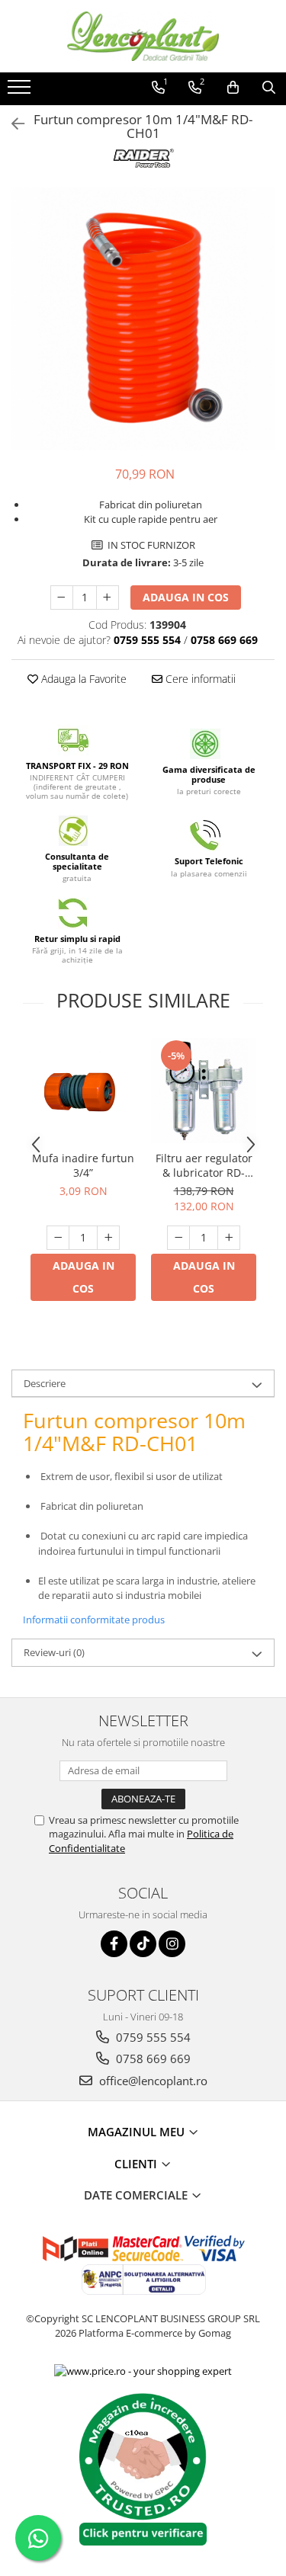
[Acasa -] (143, 36)
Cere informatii (199, 679)
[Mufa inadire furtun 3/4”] (83, 1091)
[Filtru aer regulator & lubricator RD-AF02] (204, 1091)
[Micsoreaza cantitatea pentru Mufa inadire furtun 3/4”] (58, 1238)
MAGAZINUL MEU (138, 2132)
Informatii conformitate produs (94, 1620)
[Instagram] (172, 1944)
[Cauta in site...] (269, 88)
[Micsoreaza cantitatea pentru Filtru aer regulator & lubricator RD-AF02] (178, 1238)
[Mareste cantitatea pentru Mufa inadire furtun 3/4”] (108, 1238)
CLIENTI (137, 2164)
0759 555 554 (152, 2037)
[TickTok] (143, 1944)
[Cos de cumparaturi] (233, 88)
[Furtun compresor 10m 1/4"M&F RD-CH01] (143, 319)
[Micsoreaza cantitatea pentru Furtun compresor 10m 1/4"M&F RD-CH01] (62, 598)
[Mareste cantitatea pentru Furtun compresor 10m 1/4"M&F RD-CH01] (108, 598)
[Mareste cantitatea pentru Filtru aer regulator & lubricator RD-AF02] (229, 1238)
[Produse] (21, 91)
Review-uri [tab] (54, 1652)
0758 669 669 (152, 2059)
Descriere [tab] (45, 1383)
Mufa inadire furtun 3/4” (83, 1165)
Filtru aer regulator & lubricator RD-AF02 (204, 1165)
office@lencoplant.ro (152, 2081)
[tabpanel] (143, 319)
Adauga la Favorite (82, 679)
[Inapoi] (11, 124)
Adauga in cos (186, 597)
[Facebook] (114, 1944)
